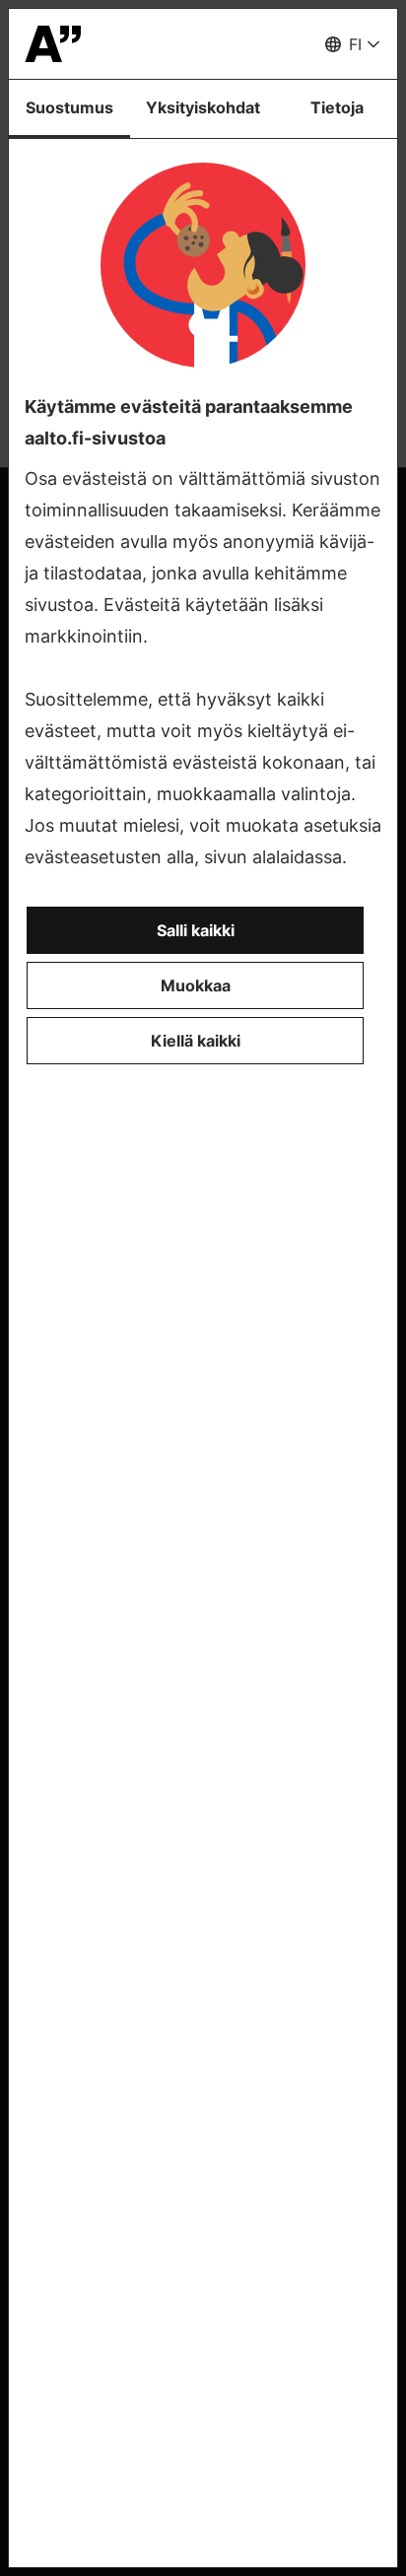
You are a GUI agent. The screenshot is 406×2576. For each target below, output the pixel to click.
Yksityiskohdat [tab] (203, 107)
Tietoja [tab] (337, 107)
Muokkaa (196, 985)
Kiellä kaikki (196, 1041)
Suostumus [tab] (69, 107)
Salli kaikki (196, 930)
